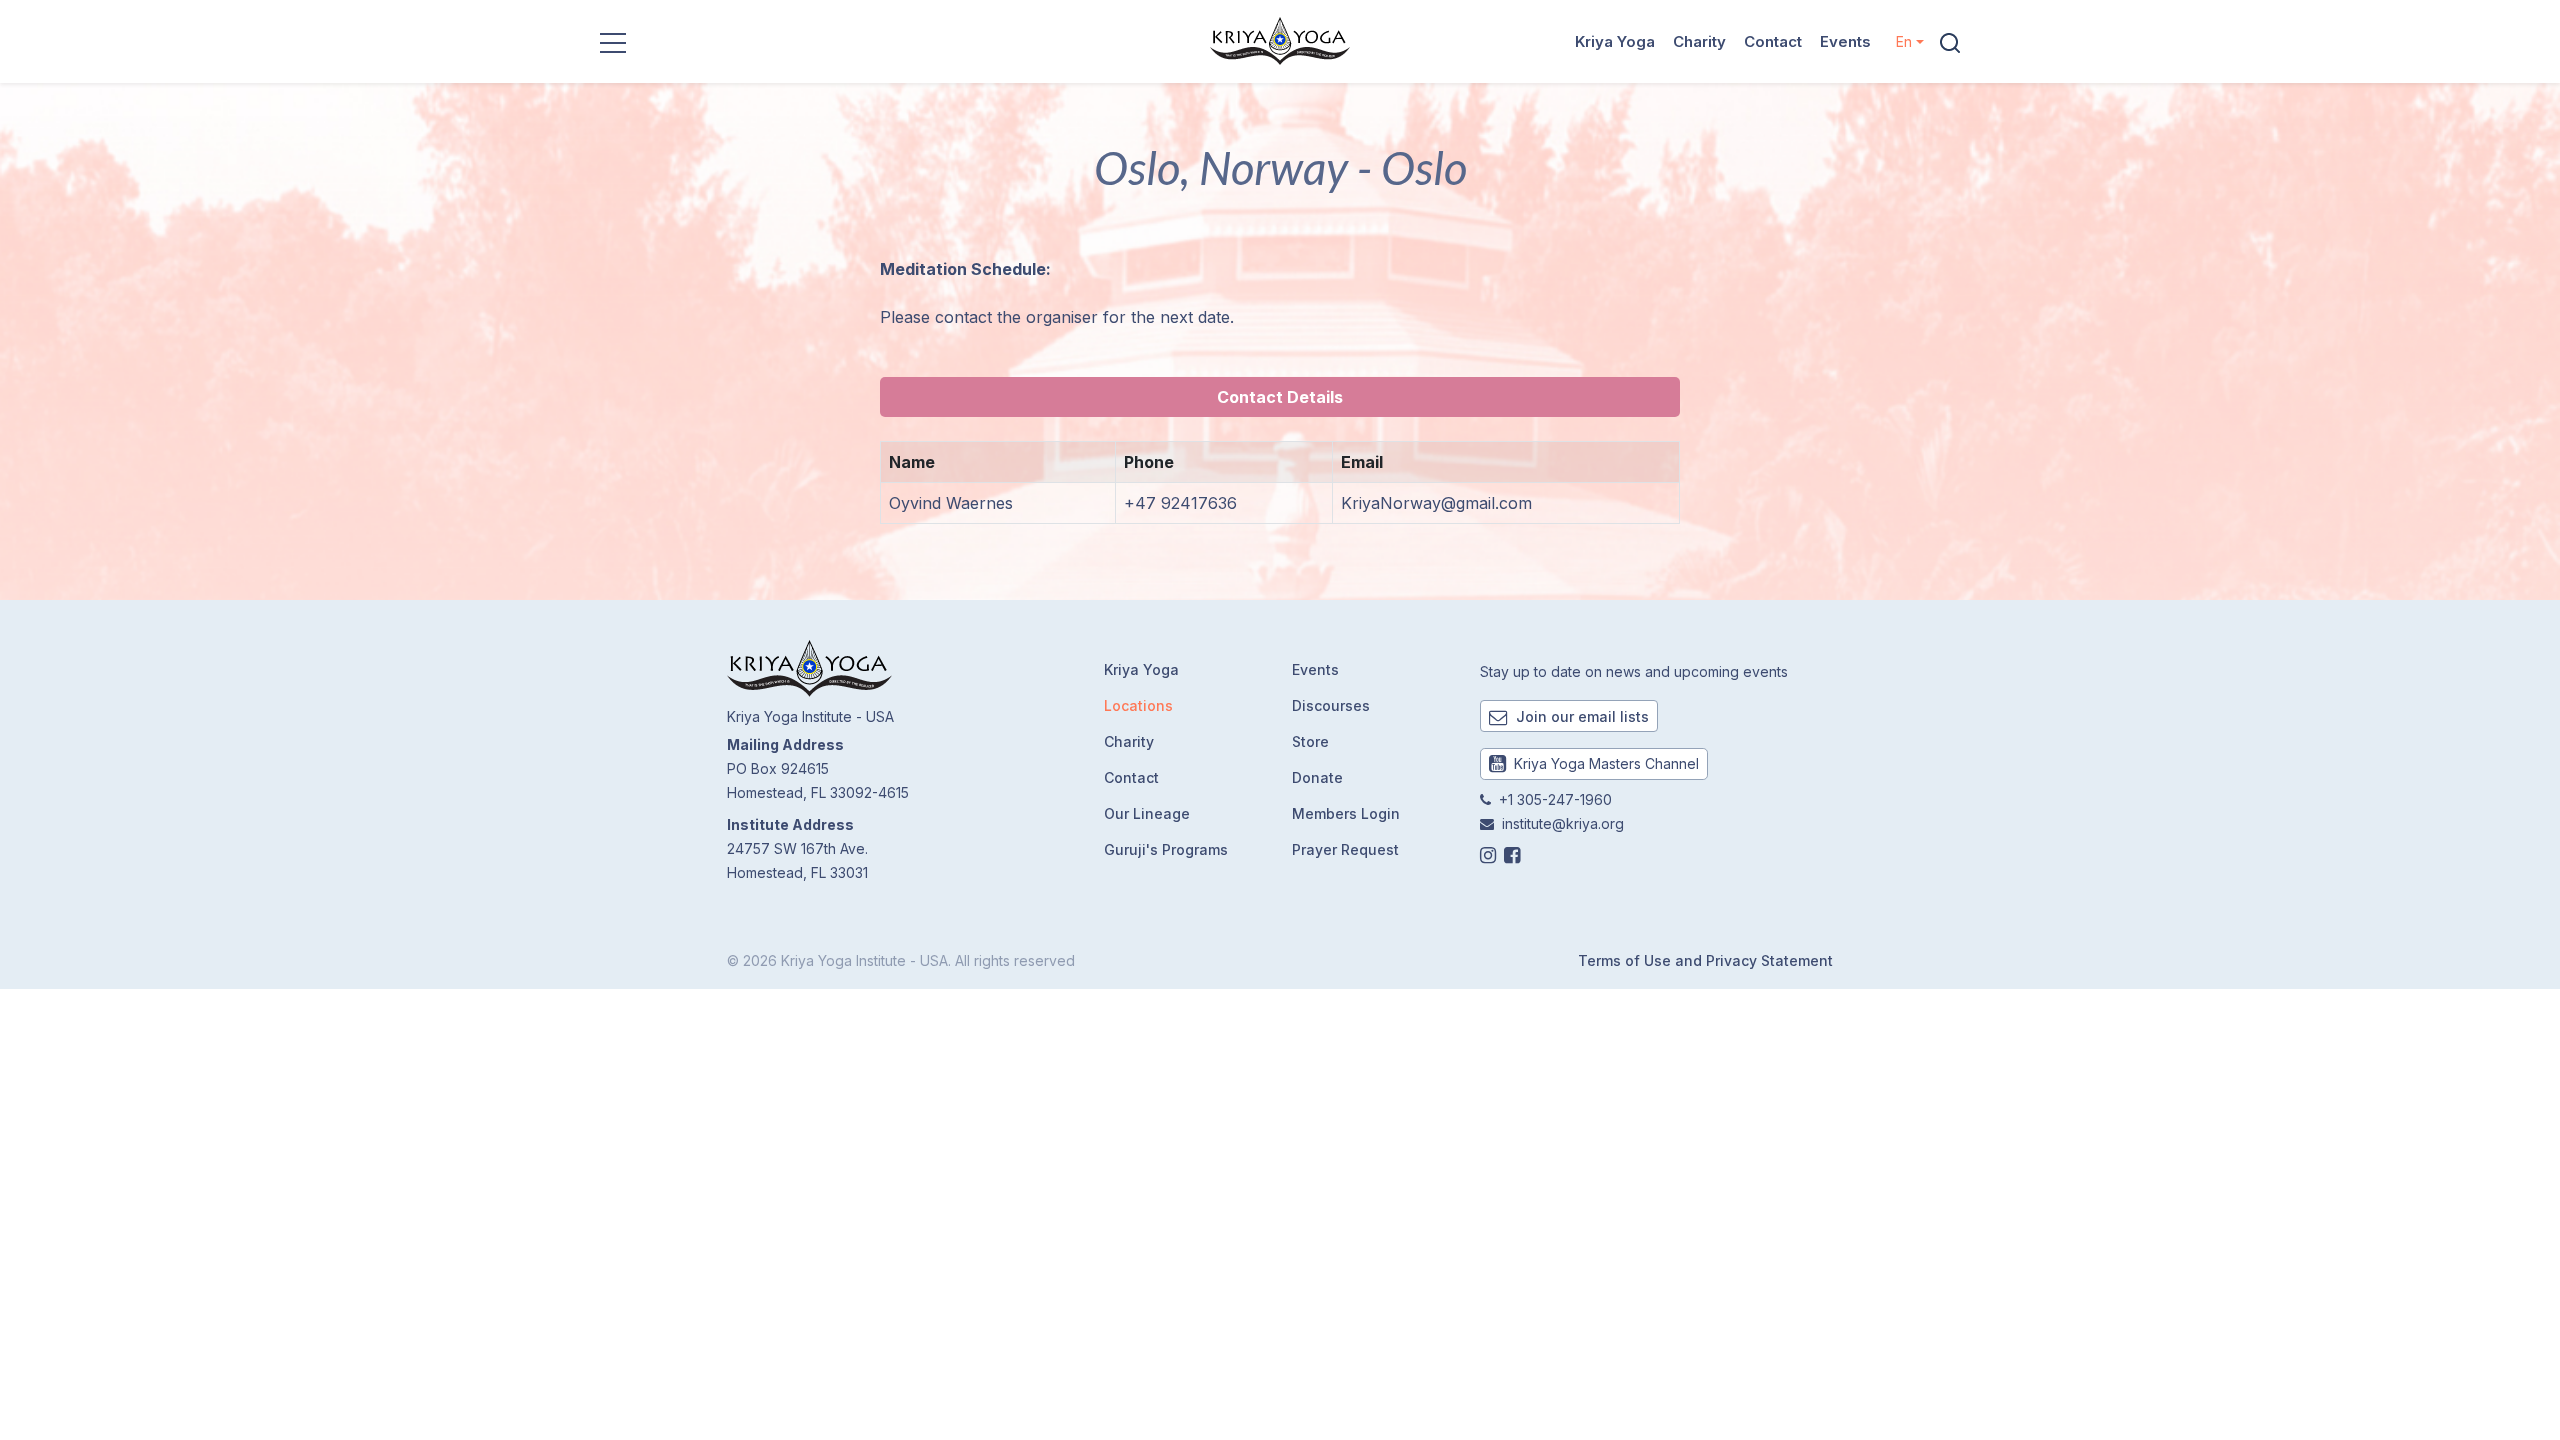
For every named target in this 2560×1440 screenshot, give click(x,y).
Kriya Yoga (1615, 41)
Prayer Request (1345, 849)
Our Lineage (1147, 813)
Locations (1138, 705)
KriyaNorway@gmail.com (1436, 503)
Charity (1699, 41)
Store (1310, 741)
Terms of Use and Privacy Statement (1705, 960)
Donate (1317, 777)
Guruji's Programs (1166, 849)
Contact (1773, 41)
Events (1845, 41)
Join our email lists (1580, 716)
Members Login (1346, 813)
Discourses (1331, 705)
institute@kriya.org (1563, 823)
